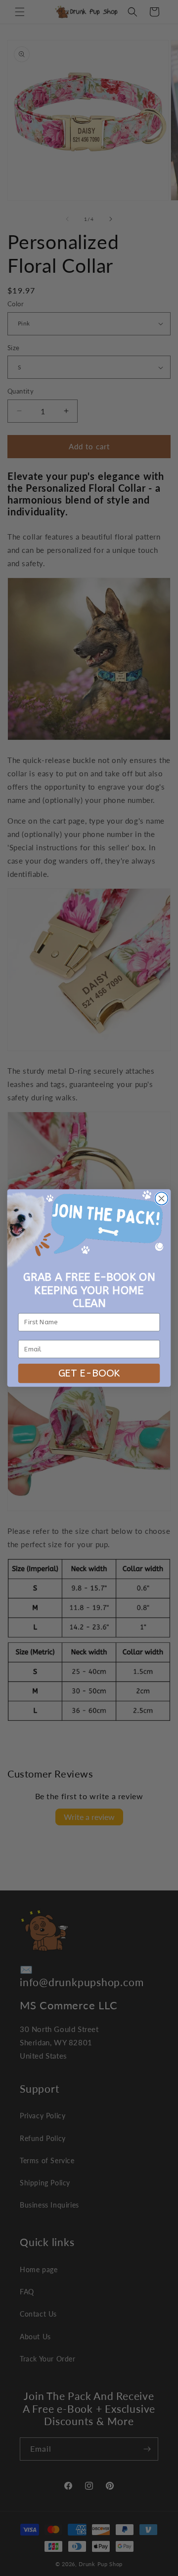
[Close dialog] (162, 1198)
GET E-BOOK (89, 1373)
